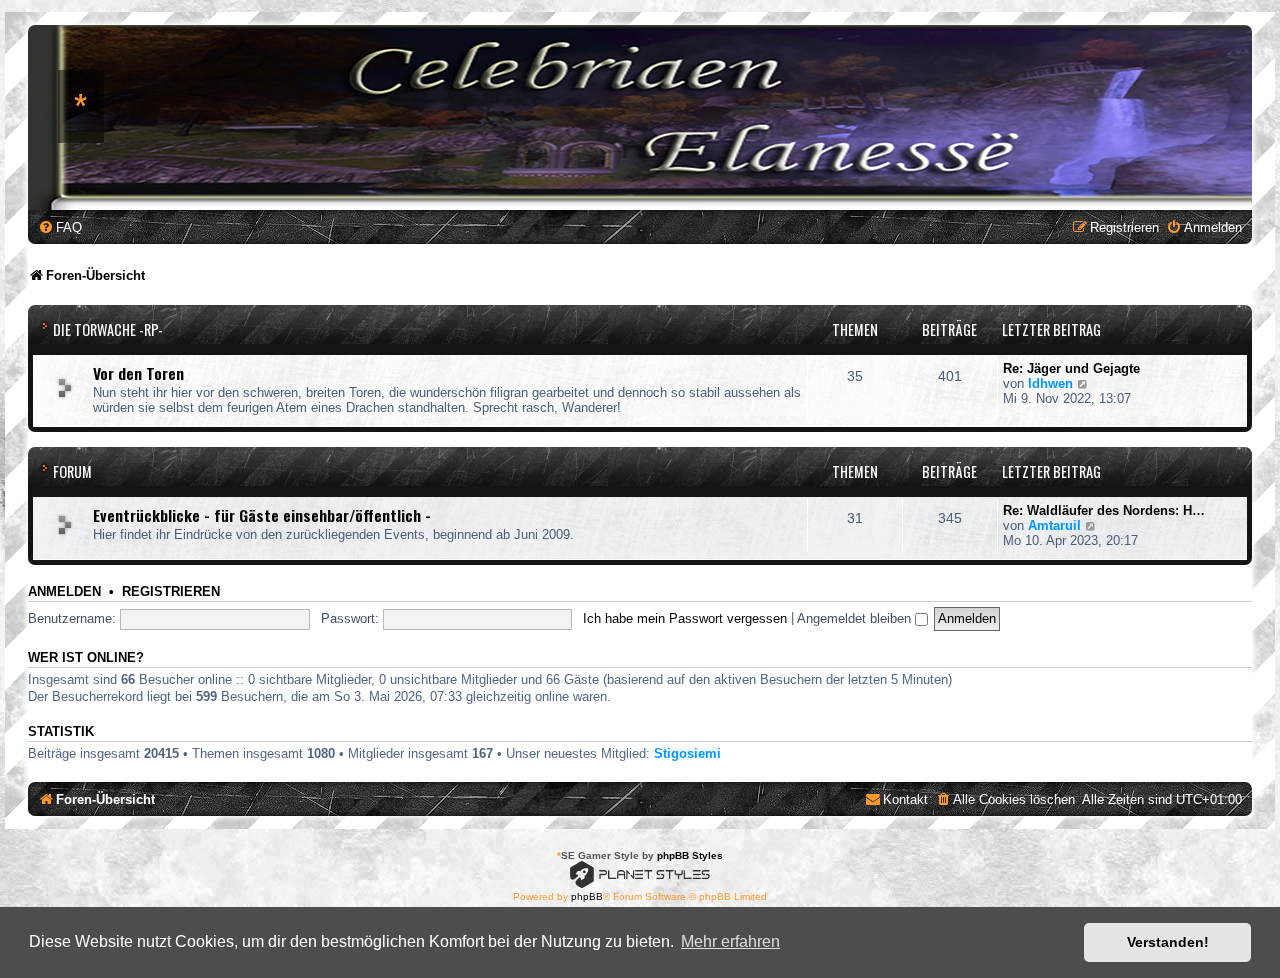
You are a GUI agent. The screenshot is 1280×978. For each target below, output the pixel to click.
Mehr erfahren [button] (730, 941)
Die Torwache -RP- (108, 329)
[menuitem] (60, 227)
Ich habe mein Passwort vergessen (685, 618)
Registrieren (171, 592)
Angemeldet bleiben (856, 618)
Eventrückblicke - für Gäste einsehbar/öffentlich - (262, 515)
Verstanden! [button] (1168, 942)
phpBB (587, 896)
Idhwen (1050, 383)
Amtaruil (1054, 525)
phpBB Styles (690, 855)
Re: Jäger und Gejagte (1071, 368)
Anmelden (64, 592)
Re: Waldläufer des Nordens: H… (1104, 510)
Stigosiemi (687, 753)
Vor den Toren (138, 373)
